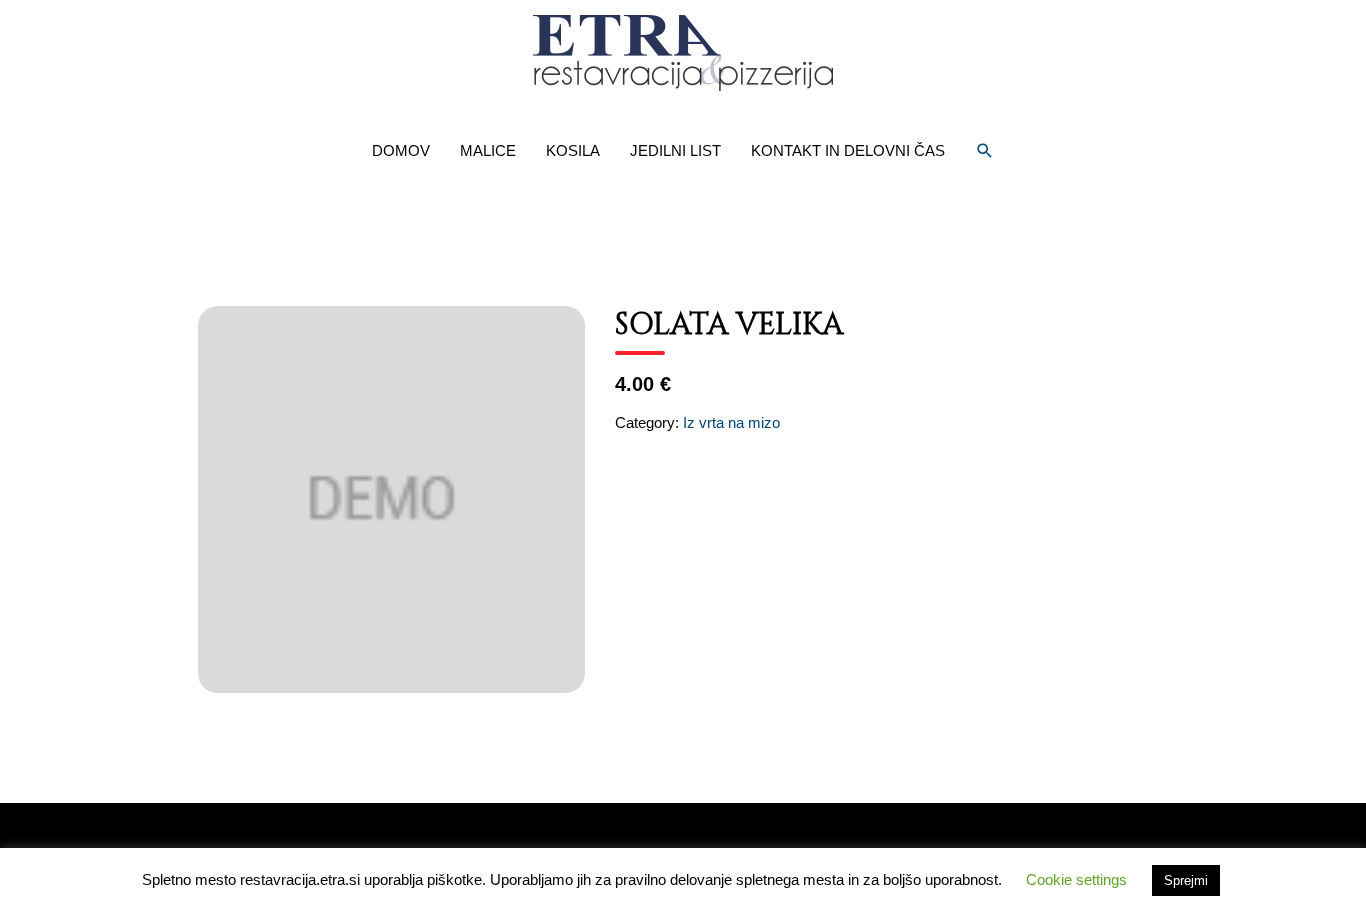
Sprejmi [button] (1186, 880)
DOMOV (401, 150)
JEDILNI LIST (675, 150)
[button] (985, 151)
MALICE (488, 150)
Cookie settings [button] (1076, 879)
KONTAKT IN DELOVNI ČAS (848, 150)
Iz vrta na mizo (731, 422)
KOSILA (573, 150)
